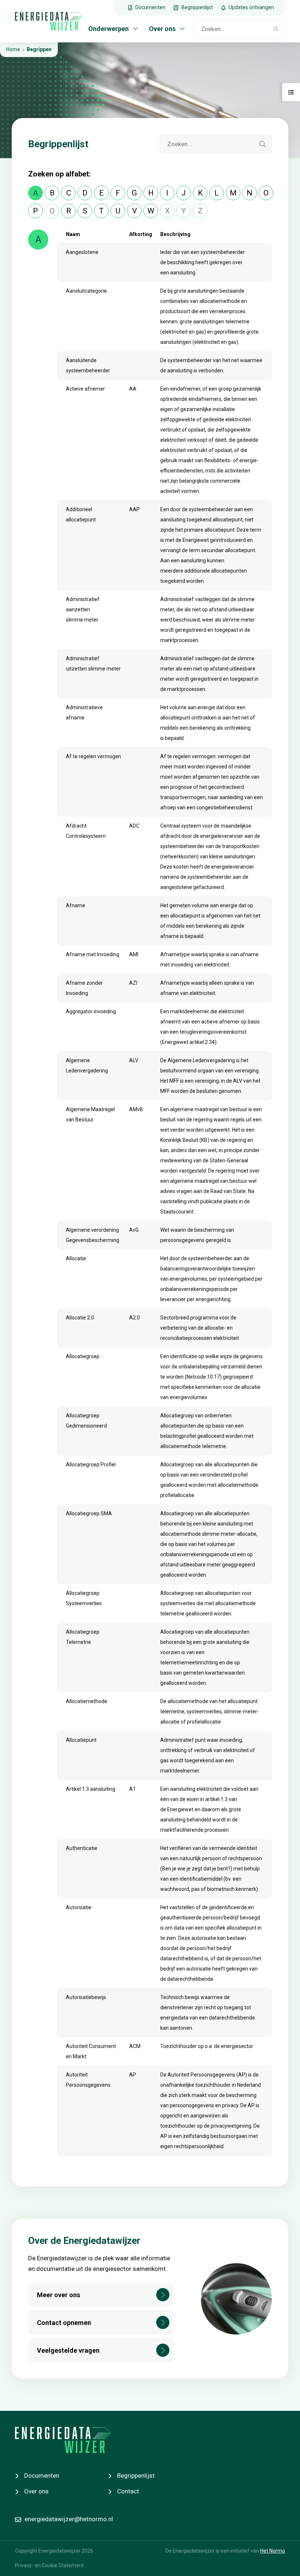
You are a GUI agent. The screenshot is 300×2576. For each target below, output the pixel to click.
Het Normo (273, 2551)
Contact (128, 2491)
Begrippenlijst (136, 2476)
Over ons (36, 2491)
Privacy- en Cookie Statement (49, 2566)
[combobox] (231, 29)
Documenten (42, 2476)
